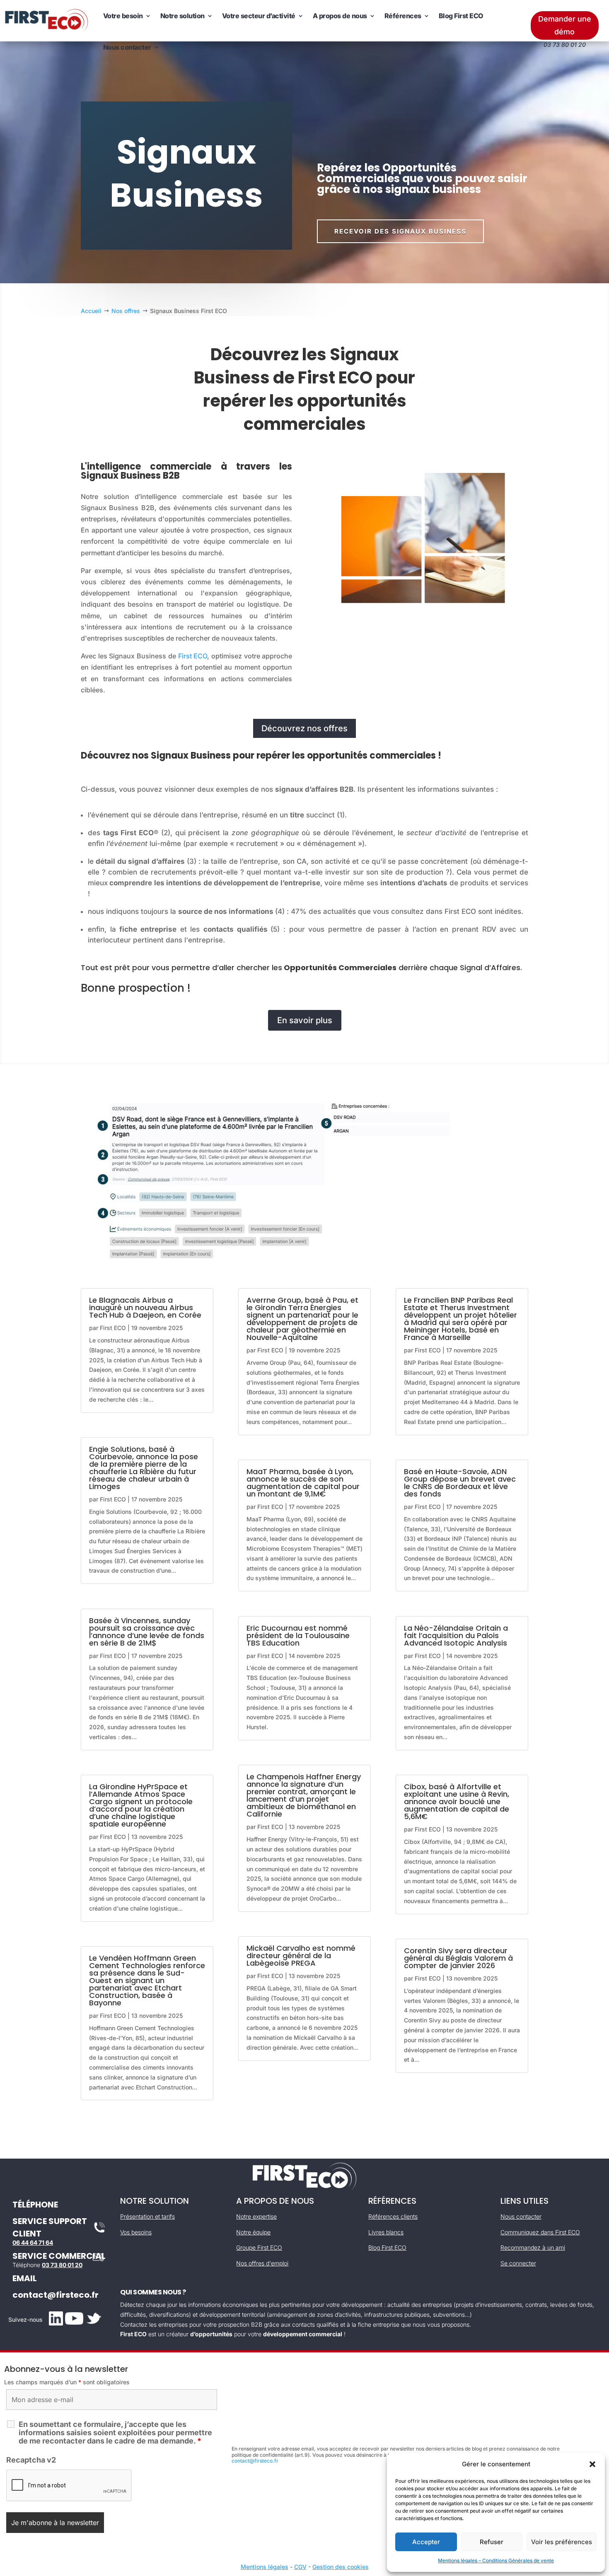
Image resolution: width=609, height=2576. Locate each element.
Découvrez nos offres (304, 728)
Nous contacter (127, 47)
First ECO (193, 656)
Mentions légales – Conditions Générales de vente (496, 2560)
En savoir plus (305, 1020)
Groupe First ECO (259, 2247)
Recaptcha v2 (31, 2460)
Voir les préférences (562, 2542)
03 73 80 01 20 (62, 2265)
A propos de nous (340, 16)
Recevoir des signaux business (400, 231)
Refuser (492, 2542)
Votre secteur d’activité (259, 16)
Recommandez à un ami (533, 2247)
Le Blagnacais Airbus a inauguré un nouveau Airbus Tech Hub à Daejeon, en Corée (145, 1307)
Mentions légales (265, 2567)
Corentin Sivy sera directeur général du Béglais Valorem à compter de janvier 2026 (458, 1958)
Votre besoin (123, 16)
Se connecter (518, 2263)
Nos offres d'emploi (262, 2263)
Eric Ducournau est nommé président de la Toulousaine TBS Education (298, 1635)
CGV (300, 2567)
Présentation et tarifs (147, 2216)
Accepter (426, 2542)
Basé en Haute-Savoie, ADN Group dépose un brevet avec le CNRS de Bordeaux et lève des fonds (460, 1483)
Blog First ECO (461, 16)
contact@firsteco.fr (56, 2295)
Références (403, 16)
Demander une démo (565, 25)
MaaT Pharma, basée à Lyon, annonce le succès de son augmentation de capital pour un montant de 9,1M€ (303, 1483)
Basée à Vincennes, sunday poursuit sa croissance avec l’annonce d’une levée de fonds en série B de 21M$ (147, 1632)
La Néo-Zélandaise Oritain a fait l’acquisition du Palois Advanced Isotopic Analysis (456, 1635)
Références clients (393, 2216)
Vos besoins (136, 2232)
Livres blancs (386, 2232)
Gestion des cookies (341, 2567)
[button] (592, 2464)
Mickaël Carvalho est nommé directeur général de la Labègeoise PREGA (301, 1955)
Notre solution (182, 16)
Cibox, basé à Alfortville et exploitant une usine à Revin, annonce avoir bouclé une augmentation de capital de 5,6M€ (457, 1801)
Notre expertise (256, 2216)
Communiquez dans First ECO (540, 2232)
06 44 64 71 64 (33, 2242)
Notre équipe (253, 2232)
